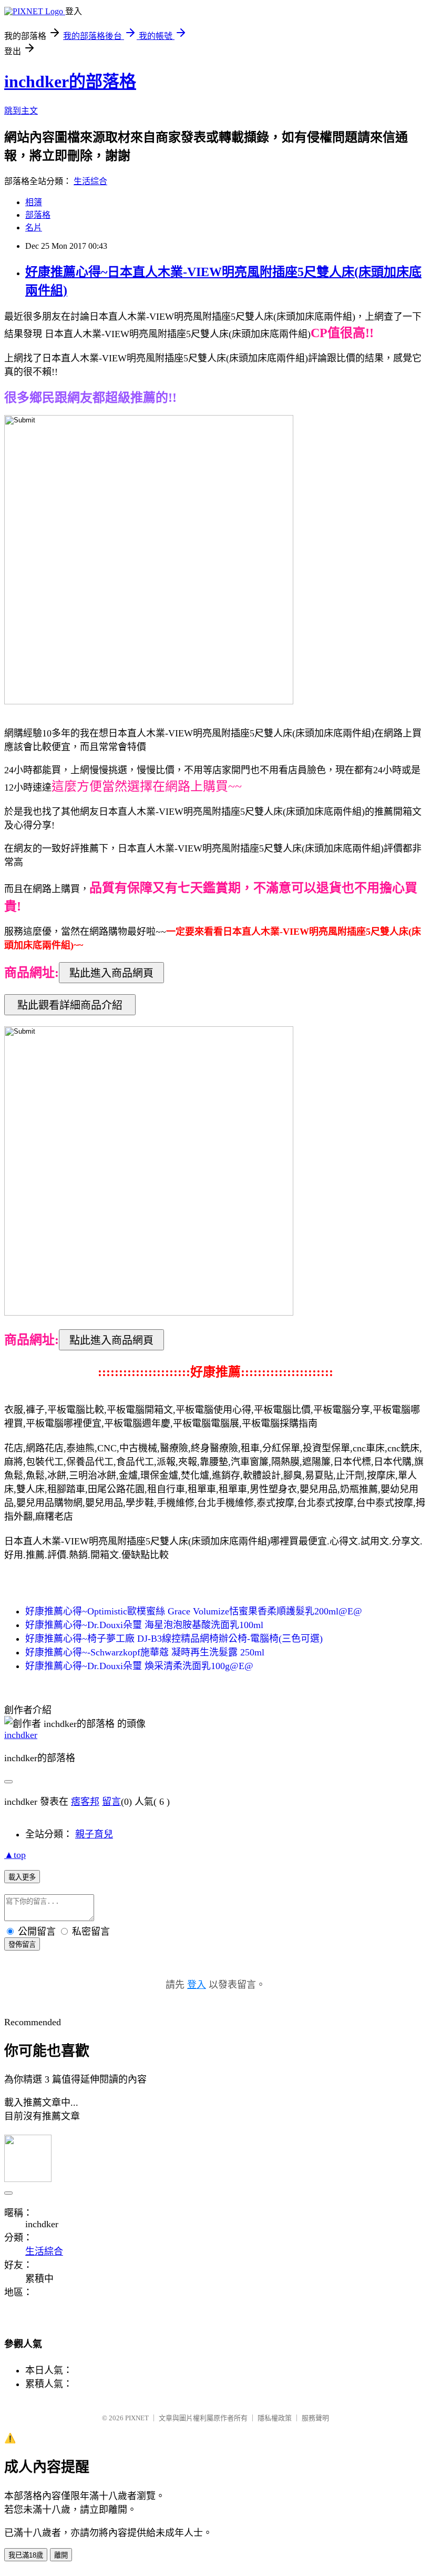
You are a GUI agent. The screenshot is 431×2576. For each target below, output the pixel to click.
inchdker (21, 1735)
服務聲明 (315, 2418)
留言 (111, 1802)
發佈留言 (22, 1944)
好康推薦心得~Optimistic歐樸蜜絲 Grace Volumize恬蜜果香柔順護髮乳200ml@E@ (194, 1611)
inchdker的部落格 (70, 82)
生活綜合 (90, 181)
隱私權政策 (275, 2418)
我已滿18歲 (26, 2555)
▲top (15, 1855)
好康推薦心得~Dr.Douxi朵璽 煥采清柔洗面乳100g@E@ (139, 1666)
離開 (61, 2555)
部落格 (38, 215)
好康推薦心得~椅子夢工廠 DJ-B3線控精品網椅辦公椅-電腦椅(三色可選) (174, 1639)
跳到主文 (21, 111)
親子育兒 (94, 1834)
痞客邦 (85, 1802)
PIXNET (137, 2418)
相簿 (34, 202)
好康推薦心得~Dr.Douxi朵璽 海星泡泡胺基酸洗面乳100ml (144, 1625)
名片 (34, 228)
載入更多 (22, 1877)
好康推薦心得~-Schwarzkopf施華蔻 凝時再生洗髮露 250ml (145, 1652)
